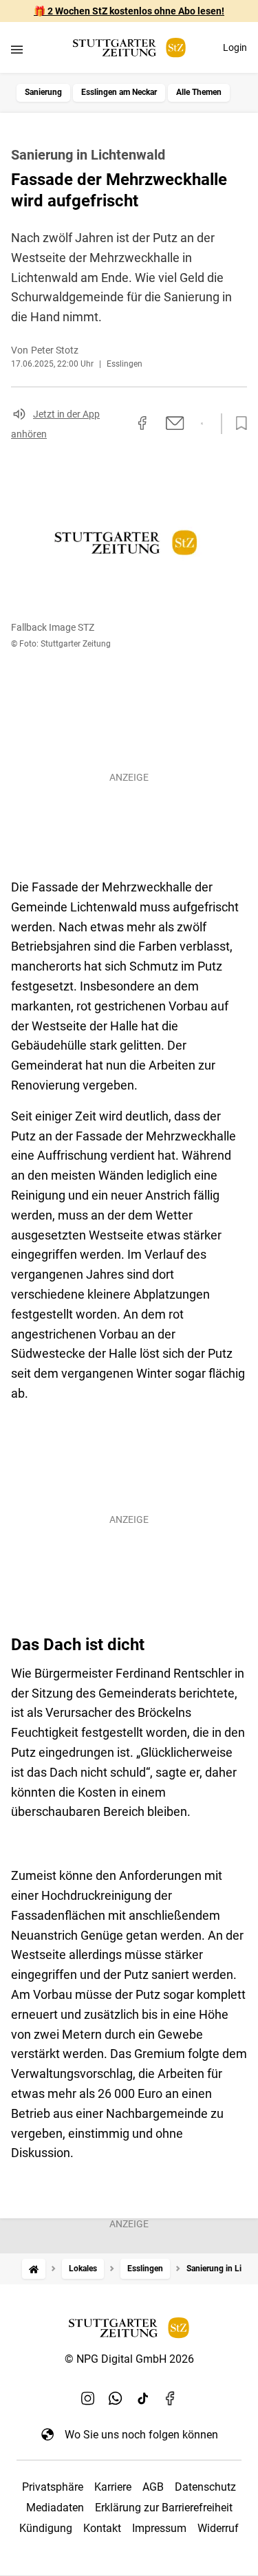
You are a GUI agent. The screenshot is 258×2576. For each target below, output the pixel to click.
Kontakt (102, 2528)
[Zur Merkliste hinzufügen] (237, 424)
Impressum (159, 2528)
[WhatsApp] (116, 2399)
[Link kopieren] (118, 424)
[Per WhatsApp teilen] (202, 424)
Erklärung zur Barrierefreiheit (164, 2508)
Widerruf (218, 2528)
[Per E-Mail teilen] (175, 423)
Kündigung (46, 2528)
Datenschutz (205, 2487)
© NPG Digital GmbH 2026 (129, 2359)
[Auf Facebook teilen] (142, 423)
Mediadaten (55, 2508)
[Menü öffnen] (17, 49)
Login (235, 47)
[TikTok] (143, 2399)
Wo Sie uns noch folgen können (141, 2435)
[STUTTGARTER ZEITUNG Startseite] (129, 48)
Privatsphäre (53, 2487)
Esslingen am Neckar (119, 92)
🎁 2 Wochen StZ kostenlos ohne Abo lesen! (129, 11)
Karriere (113, 2487)
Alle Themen (199, 92)
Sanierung (43, 92)
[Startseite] (34, 2269)
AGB (153, 2487)
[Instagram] (88, 2399)
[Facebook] (171, 2399)
